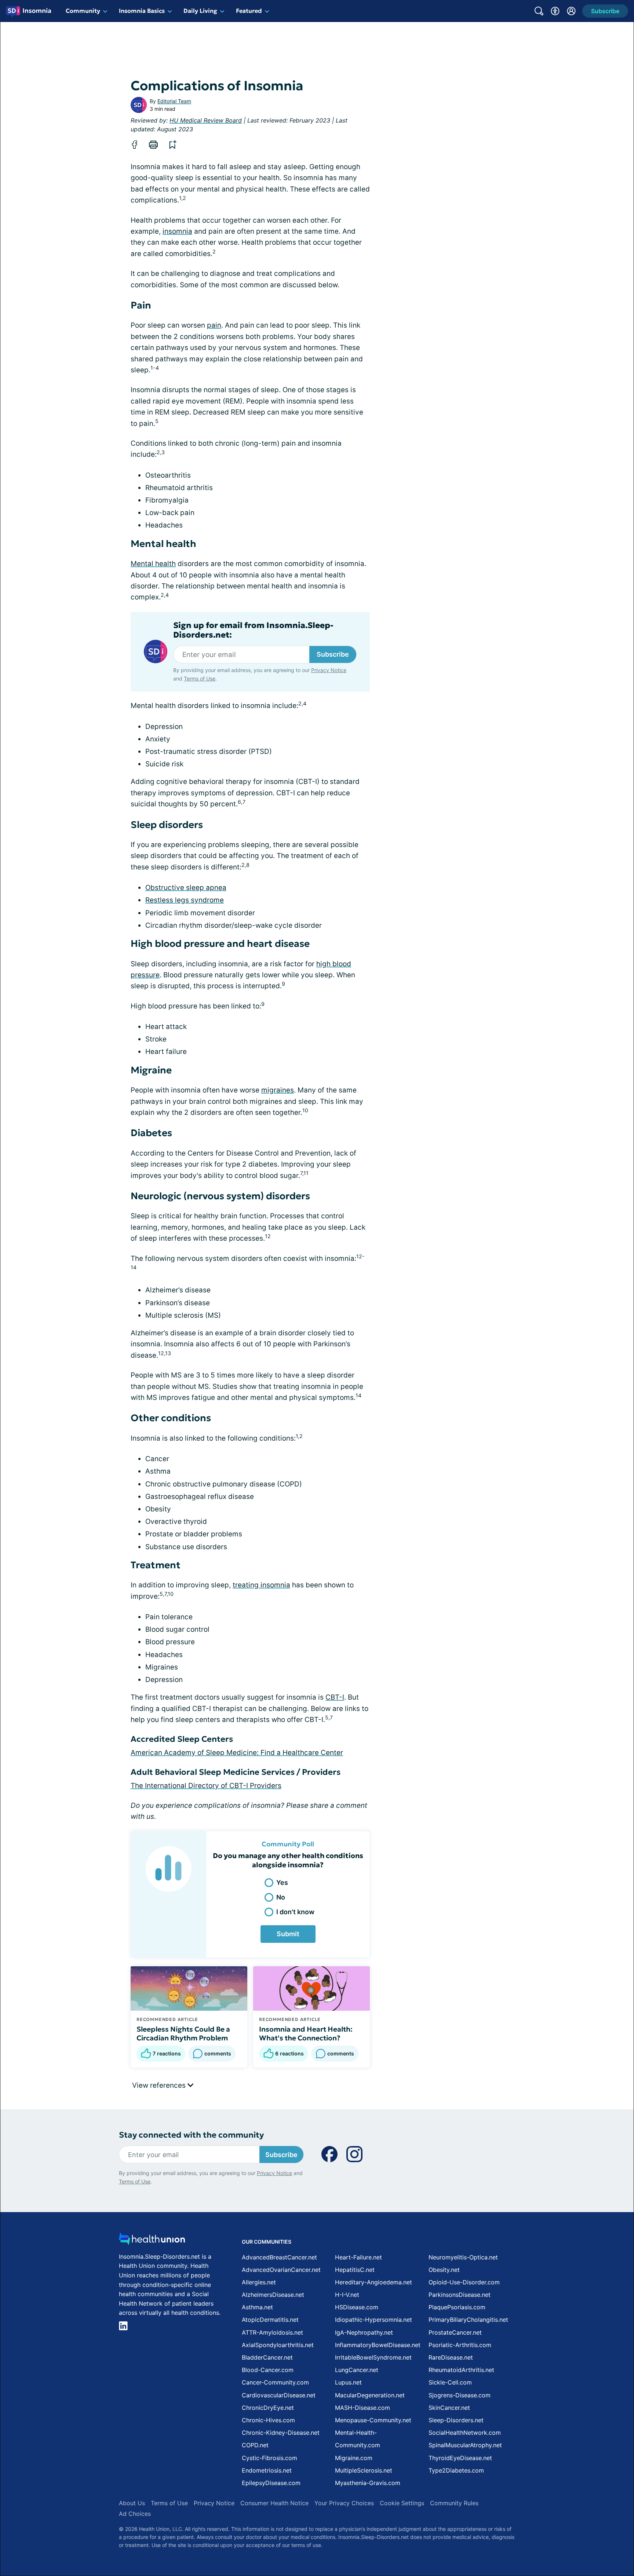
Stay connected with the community (191, 2135)
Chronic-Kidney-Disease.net (281, 2433)
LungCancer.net (357, 2370)
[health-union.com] (152, 2241)
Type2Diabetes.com (456, 2470)
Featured (249, 11)
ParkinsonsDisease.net (460, 2295)
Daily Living (200, 11)
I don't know (295, 1912)
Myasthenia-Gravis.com (368, 2483)
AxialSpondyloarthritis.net (278, 2345)
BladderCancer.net (267, 2357)
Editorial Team (174, 101)
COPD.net (255, 2445)
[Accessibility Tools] (555, 11)
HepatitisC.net (355, 2270)
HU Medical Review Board (206, 120)
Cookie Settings (402, 2503)
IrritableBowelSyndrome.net (373, 2357)
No (281, 1897)
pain (214, 325)
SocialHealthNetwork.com (465, 2433)
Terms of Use (200, 678)
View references (160, 2085)
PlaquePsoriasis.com (457, 2307)
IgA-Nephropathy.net (364, 2332)
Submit (288, 1934)
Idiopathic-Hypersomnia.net (374, 2320)
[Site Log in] (571, 11)
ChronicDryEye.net (268, 2408)
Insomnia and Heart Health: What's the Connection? (306, 2033)
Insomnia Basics (142, 11)
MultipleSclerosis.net (364, 2470)
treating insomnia (261, 1585)
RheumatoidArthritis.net (461, 2370)
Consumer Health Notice (274, 2503)
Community (83, 11)
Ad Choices (135, 2514)
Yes (282, 1882)
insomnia (177, 231)
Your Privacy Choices (344, 2503)
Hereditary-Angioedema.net (374, 2282)
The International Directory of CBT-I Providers (206, 1786)
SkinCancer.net (449, 2408)
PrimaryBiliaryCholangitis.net (468, 2320)
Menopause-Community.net (373, 2420)
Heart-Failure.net (358, 2257)
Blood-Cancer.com (268, 2370)
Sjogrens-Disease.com (460, 2395)
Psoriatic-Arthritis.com (460, 2345)
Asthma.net (257, 2307)
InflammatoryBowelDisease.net (378, 2345)
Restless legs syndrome (185, 900)
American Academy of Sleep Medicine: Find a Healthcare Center (237, 1753)
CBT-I (335, 1697)
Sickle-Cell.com (450, 2382)
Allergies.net (259, 2282)
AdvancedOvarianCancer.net (281, 2270)
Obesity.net (444, 2270)
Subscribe (333, 654)
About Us (132, 2503)
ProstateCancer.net (455, 2332)
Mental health (153, 564)
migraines (278, 1090)
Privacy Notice (329, 670)
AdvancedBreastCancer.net (279, 2257)
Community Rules (454, 2503)
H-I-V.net (347, 2295)
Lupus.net (348, 2382)
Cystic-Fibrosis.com (269, 2458)
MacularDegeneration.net (370, 2395)
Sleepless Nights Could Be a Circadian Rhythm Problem (183, 2033)
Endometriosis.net (267, 2470)
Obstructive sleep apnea (186, 888)
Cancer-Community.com (275, 2382)
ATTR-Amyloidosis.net (272, 2332)
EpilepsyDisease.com (271, 2483)
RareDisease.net (451, 2357)
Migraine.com (354, 2458)
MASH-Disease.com (362, 2408)
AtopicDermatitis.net (270, 2320)
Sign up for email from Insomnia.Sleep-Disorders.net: (253, 630)
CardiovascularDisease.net (279, 2395)
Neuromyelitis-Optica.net (463, 2257)
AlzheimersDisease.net (273, 2295)
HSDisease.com (357, 2307)
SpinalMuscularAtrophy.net (465, 2445)
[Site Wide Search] (539, 11)
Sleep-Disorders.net (456, 2420)
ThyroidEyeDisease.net (460, 2458)
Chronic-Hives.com (268, 2420)
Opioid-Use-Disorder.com (464, 2282)
